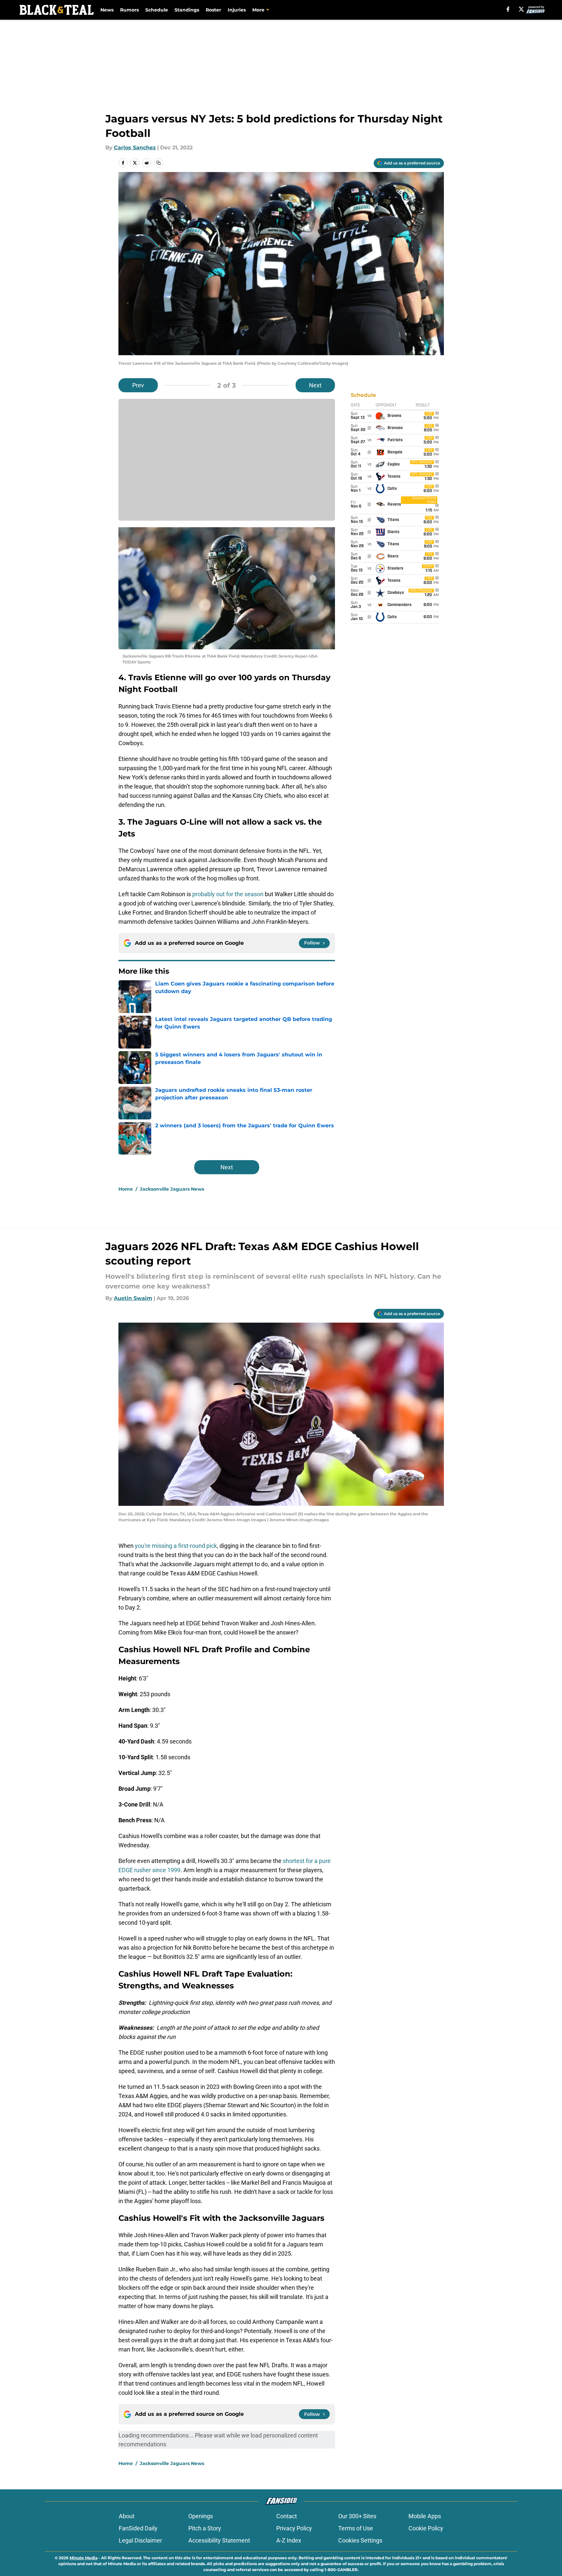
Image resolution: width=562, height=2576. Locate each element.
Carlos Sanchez (135, 148)
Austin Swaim (133, 1298)
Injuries (237, 10)
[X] (521, 9)
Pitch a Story (205, 2528)
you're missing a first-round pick (176, 1546)
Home (126, 1189)
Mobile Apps (425, 2516)
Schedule (157, 10)
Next (315, 385)
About (127, 2516)
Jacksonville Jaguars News (172, 1189)
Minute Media (83, 2558)
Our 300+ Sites (357, 2516)
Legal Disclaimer (140, 2540)
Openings (201, 2516)
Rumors (129, 10)
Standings (187, 10)
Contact (287, 2516)
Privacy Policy (294, 2528)
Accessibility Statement (219, 2540)
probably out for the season (228, 894)
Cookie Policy (426, 2528)
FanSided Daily (138, 2528)
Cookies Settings (360, 2540)
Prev (138, 385)
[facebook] (508, 9)
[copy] (158, 163)
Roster (213, 10)
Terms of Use (356, 2528)
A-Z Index (289, 2540)
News (107, 10)
